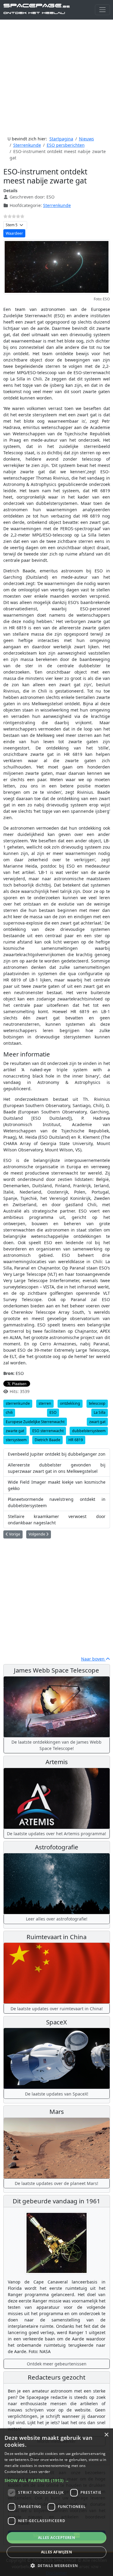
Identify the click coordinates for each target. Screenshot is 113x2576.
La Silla (100, 1412)
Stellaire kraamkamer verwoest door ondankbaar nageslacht (57, 1520)
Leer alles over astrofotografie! (57, 1919)
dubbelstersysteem (89, 1431)
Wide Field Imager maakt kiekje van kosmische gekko (57, 1485)
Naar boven (93, 1659)
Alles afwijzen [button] (57, 2552)
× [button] (106, 2435)
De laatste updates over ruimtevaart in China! (57, 2009)
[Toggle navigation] (102, 10)
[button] (56, 2480)
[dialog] (56, 2502)
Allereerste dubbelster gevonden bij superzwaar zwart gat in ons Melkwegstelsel (57, 1468)
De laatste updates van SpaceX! (57, 2094)
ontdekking (70, 1403)
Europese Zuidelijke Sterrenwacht (35, 1422)
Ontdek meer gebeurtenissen (57, 2364)
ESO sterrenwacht (48, 1431)
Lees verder (40, 2472)
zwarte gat (15, 1431)
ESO (53, 1412)
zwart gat (97, 1422)
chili (9, 1412)
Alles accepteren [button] (56, 2538)
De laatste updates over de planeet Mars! (56, 2183)
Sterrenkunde (57, 205)
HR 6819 (76, 1440)
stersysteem (16, 1440)
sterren (45, 1403)
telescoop (97, 1403)
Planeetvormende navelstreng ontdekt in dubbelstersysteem (57, 1502)
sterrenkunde (18, 1403)
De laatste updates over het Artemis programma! (56, 1834)
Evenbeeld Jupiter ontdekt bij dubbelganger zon (57, 1454)
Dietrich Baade (47, 1440)
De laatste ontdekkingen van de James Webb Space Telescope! (56, 1745)
